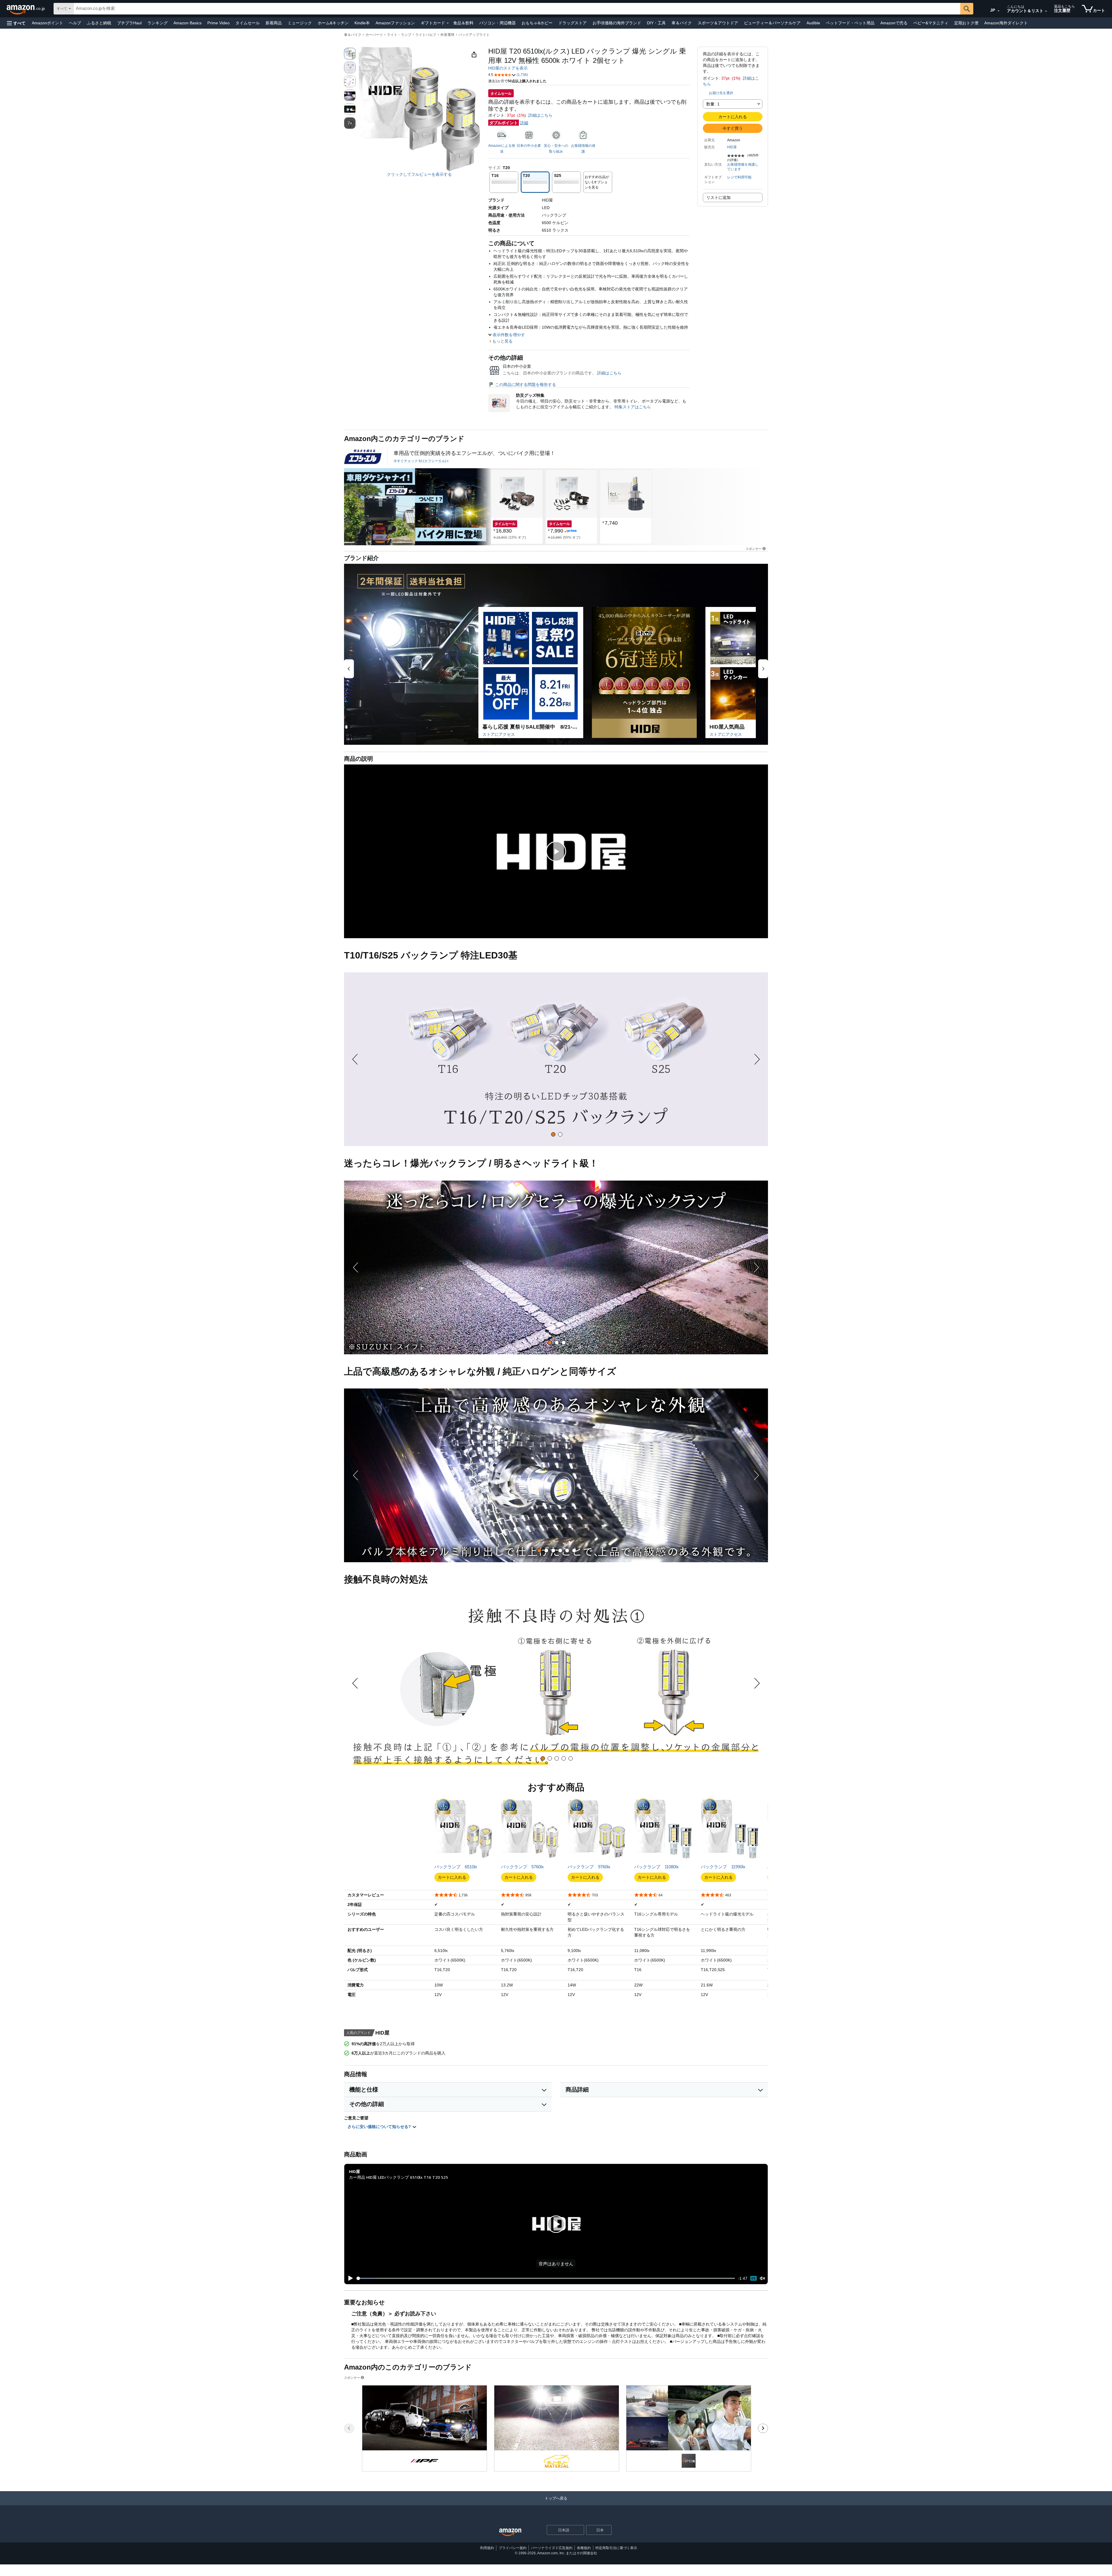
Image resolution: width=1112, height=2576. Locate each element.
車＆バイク (682, 23)
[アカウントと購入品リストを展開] (1046, 11)
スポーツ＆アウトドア (718, 23)
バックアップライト (474, 35)
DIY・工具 (656, 23)
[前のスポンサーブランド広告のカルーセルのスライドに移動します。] (349, 2428)
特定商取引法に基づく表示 (616, 2548)
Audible (813, 23)
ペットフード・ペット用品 (850, 23)
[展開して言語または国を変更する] (998, 11)
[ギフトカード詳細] (448, 23)
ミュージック (300, 23)
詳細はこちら (540, 115)
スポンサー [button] (754, 549)
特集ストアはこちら (633, 407)
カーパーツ (374, 35)
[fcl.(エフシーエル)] (363, 457)
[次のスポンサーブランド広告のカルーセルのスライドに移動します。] (763, 2428)
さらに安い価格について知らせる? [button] (380, 2127)
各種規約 (584, 2548)
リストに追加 (718, 197)
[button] (16, 23)
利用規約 (487, 2548)
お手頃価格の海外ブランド (617, 23)
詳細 (524, 123)
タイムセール (248, 23)
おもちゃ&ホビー (537, 23)
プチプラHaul (129, 23)
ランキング (158, 23)
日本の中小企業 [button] (529, 146)
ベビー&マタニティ (931, 23)
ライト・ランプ (399, 35)
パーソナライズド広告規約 (552, 2548)
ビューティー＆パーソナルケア (772, 23)
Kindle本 (362, 23)
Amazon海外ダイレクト (1006, 23)
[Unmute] (762, 2278)
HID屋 (732, 147)
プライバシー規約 (513, 2548)
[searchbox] (517, 9)
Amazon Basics (188, 23)
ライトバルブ (426, 35)
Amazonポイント (47, 23)
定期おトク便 (966, 23)
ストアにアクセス (499, 734)
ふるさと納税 (99, 23)
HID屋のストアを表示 (508, 68)
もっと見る (502, 341)
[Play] (349, 2278)
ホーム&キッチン (333, 23)
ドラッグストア (573, 23)
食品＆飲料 (463, 23)
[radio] (350, 54)
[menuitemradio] (753, 2278)
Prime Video (218, 23)
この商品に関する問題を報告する (526, 385)
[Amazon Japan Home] (510, 2532)
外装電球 (447, 35)
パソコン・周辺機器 (498, 23)
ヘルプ (75, 23)
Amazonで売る (894, 23)
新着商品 (274, 23)
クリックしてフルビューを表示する (419, 174)
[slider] (546, 2278)
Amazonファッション (395, 23)
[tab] (553, 1134)
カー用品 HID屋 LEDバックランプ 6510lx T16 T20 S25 (398, 2177)
